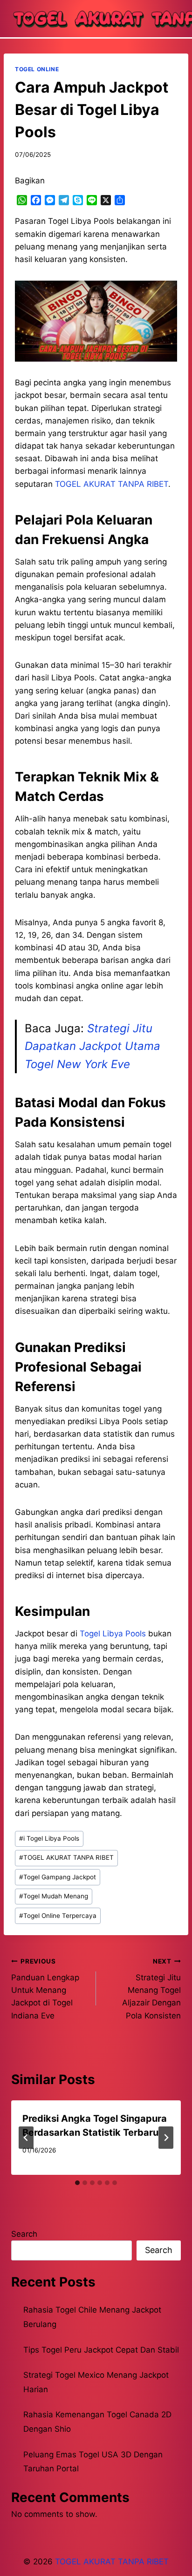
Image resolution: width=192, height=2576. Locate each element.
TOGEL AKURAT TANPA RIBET (66, 1857)
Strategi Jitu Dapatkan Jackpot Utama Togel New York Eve (93, 1046)
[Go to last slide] (26, 2138)
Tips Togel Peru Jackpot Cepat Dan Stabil (101, 2350)
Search (24, 2234)
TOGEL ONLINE (37, 69)
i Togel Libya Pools (49, 1838)
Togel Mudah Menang (54, 1896)
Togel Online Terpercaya (58, 1916)
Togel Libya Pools (113, 1634)
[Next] (166, 2138)
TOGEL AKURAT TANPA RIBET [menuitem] (112, 484)
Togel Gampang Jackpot (58, 1877)
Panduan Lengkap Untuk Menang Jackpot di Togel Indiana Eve (45, 1989)
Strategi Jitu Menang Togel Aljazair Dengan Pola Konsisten (151, 1989)
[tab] (77, 2183)
